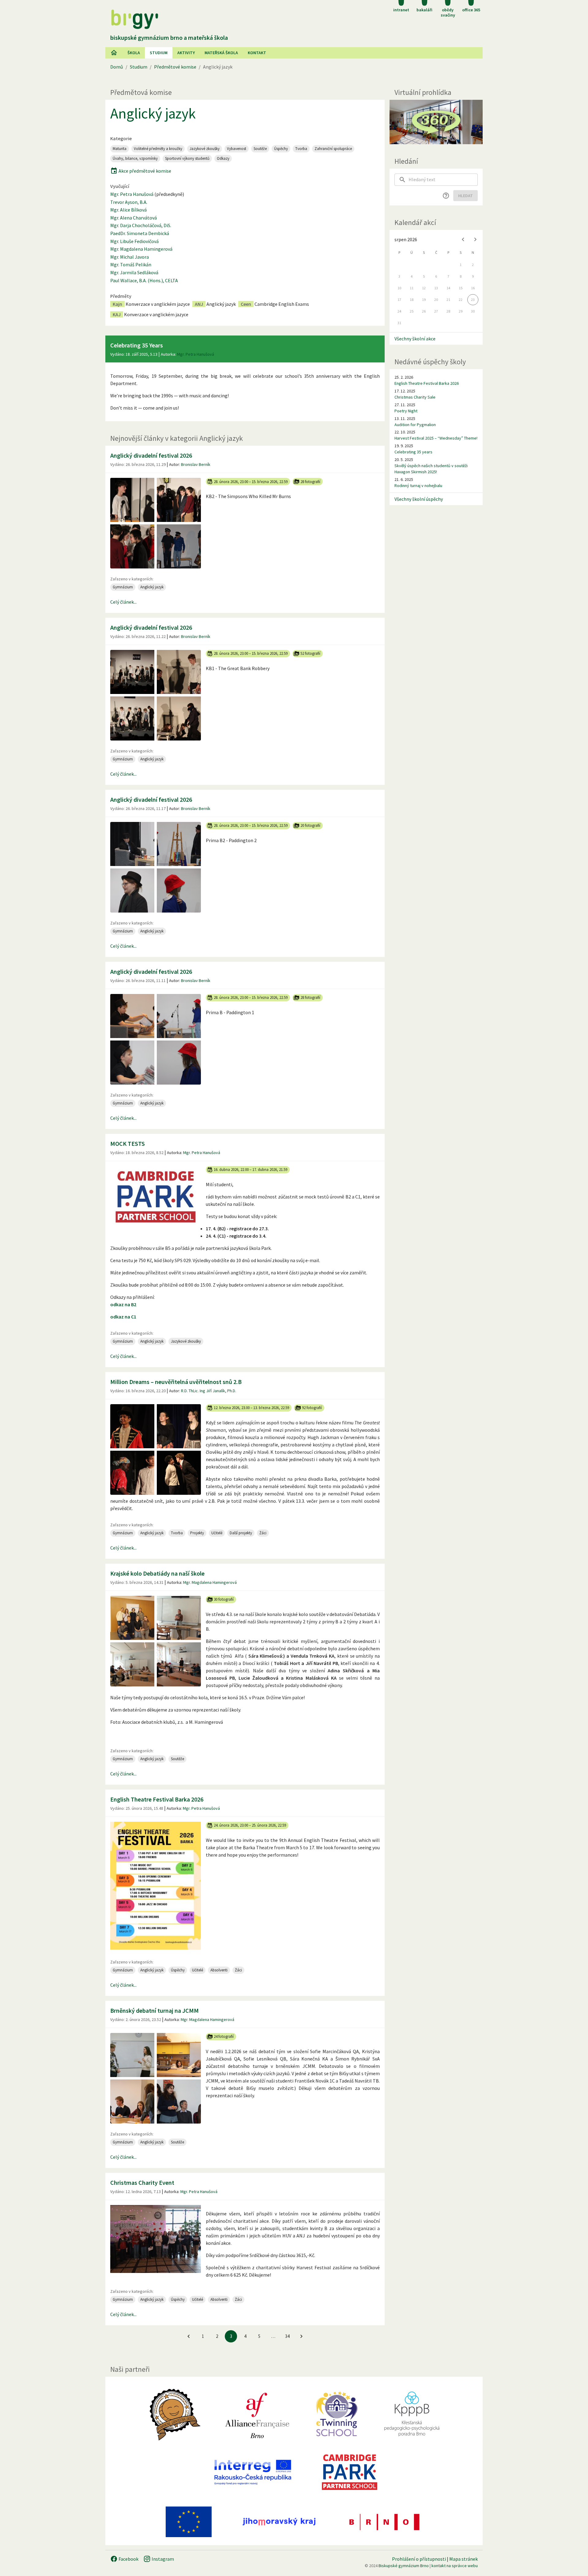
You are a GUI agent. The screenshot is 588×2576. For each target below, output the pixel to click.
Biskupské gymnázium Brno (404, 2566)
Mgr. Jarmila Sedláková (134, 272)
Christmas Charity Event (142, 2182)
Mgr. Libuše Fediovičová (134, 241)
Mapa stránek (464, 2559)
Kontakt (257, 53)
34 (287, 2336)
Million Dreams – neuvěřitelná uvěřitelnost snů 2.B (176, 1382)
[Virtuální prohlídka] (436, 122)
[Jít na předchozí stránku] (189, 2336)
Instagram (162, 2559)
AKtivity (186, 53)
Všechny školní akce (415, 339)
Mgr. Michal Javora (130, 257)
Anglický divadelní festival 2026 (151, 455)
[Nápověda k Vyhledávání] (446, 196)
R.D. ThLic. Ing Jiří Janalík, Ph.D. (209, 1391)
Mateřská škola (221, 53)
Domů (117, 67)
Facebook (128, 2559)
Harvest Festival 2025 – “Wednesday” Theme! (436, 438)
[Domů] (114, 53)
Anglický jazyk (153, 113)
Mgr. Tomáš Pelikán (131, 264)
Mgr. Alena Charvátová (134, 218)
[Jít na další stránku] (301, 2336)
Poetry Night (406, 411)
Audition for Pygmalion (415, 425)
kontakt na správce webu (455, 2566)
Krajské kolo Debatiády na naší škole (157, 1573)
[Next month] (475, 239)
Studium (159, 53)
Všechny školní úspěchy (419, 499)
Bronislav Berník (196, 464)
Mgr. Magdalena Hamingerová (141, 249)
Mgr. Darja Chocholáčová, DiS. (141, 225)
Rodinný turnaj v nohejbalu (418, 486)
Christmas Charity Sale (415, 397)
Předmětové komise (175, 67)
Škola (134, 53)
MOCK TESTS (128, 1144)
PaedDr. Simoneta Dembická (140, 233)
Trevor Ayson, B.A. (129, 202)
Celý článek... (123, 602)
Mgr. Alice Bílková (128, 210)
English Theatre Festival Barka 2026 (157, 1799)
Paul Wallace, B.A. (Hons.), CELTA (144, 280)
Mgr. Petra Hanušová (132, 194)
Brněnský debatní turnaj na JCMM (155, 2010)
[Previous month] (463, 239)
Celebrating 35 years (413, 452)
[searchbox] (443, 180)
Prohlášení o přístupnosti (419, 2559)
